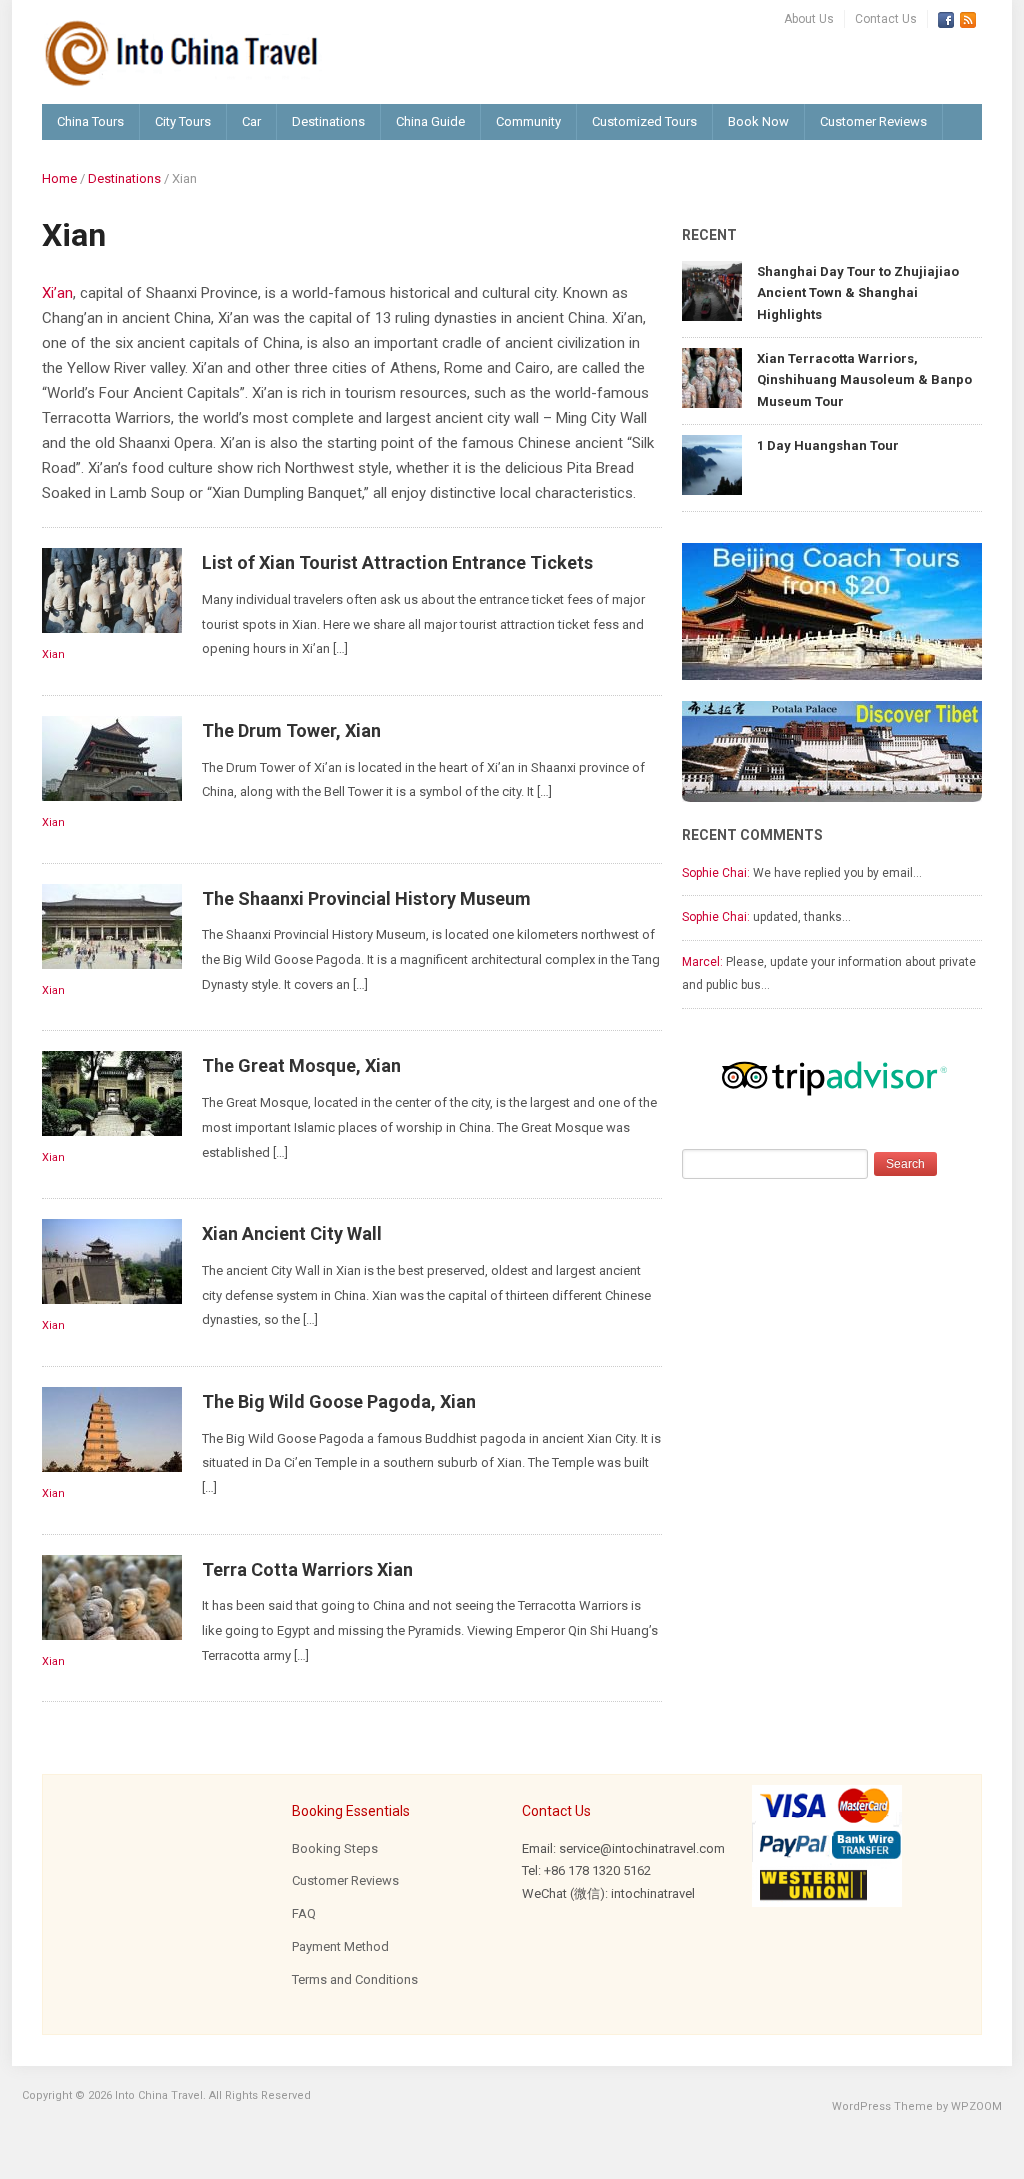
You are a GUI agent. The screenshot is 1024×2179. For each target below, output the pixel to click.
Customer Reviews (873, 121)
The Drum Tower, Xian (291, 730)
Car (251, 121)
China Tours (90, 121)
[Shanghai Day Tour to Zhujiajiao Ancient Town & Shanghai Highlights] (712, 289)
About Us (809, 19)
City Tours (183, 121)
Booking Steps (335, 1848)
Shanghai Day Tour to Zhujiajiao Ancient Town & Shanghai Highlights (858, 293)
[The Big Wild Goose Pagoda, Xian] (112, 1428)
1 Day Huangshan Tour (828, 445)
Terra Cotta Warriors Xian (307, 1569)
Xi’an (57, 293)
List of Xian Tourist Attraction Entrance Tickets (397, 562)
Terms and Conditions (355, 1979)
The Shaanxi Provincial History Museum (366, 898)
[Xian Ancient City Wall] (112, 1260)
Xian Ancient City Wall (292, 1233)
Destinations (328, 121)
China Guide (430, 121)
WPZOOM (976, 2106)
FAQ (304, 1913)
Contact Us (886, 19)
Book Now (758, 121)
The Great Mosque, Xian (301, 1065)
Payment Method (340, 1946)
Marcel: (702, 962)
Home (59, 178)
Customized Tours (644, 121)
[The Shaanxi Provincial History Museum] (112, 925)
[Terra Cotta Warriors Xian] (112, 1595)
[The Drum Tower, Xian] (112, 757)
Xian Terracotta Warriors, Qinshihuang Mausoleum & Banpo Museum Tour (864, 380)
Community (528, 121)
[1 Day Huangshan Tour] (712, 463)
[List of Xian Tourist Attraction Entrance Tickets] (112, 589)
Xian (53, 654)
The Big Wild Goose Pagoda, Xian (339, 1401)
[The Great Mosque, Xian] (112, 1092)
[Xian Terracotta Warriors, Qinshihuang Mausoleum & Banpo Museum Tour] (712, 376)
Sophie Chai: (716, 873)
